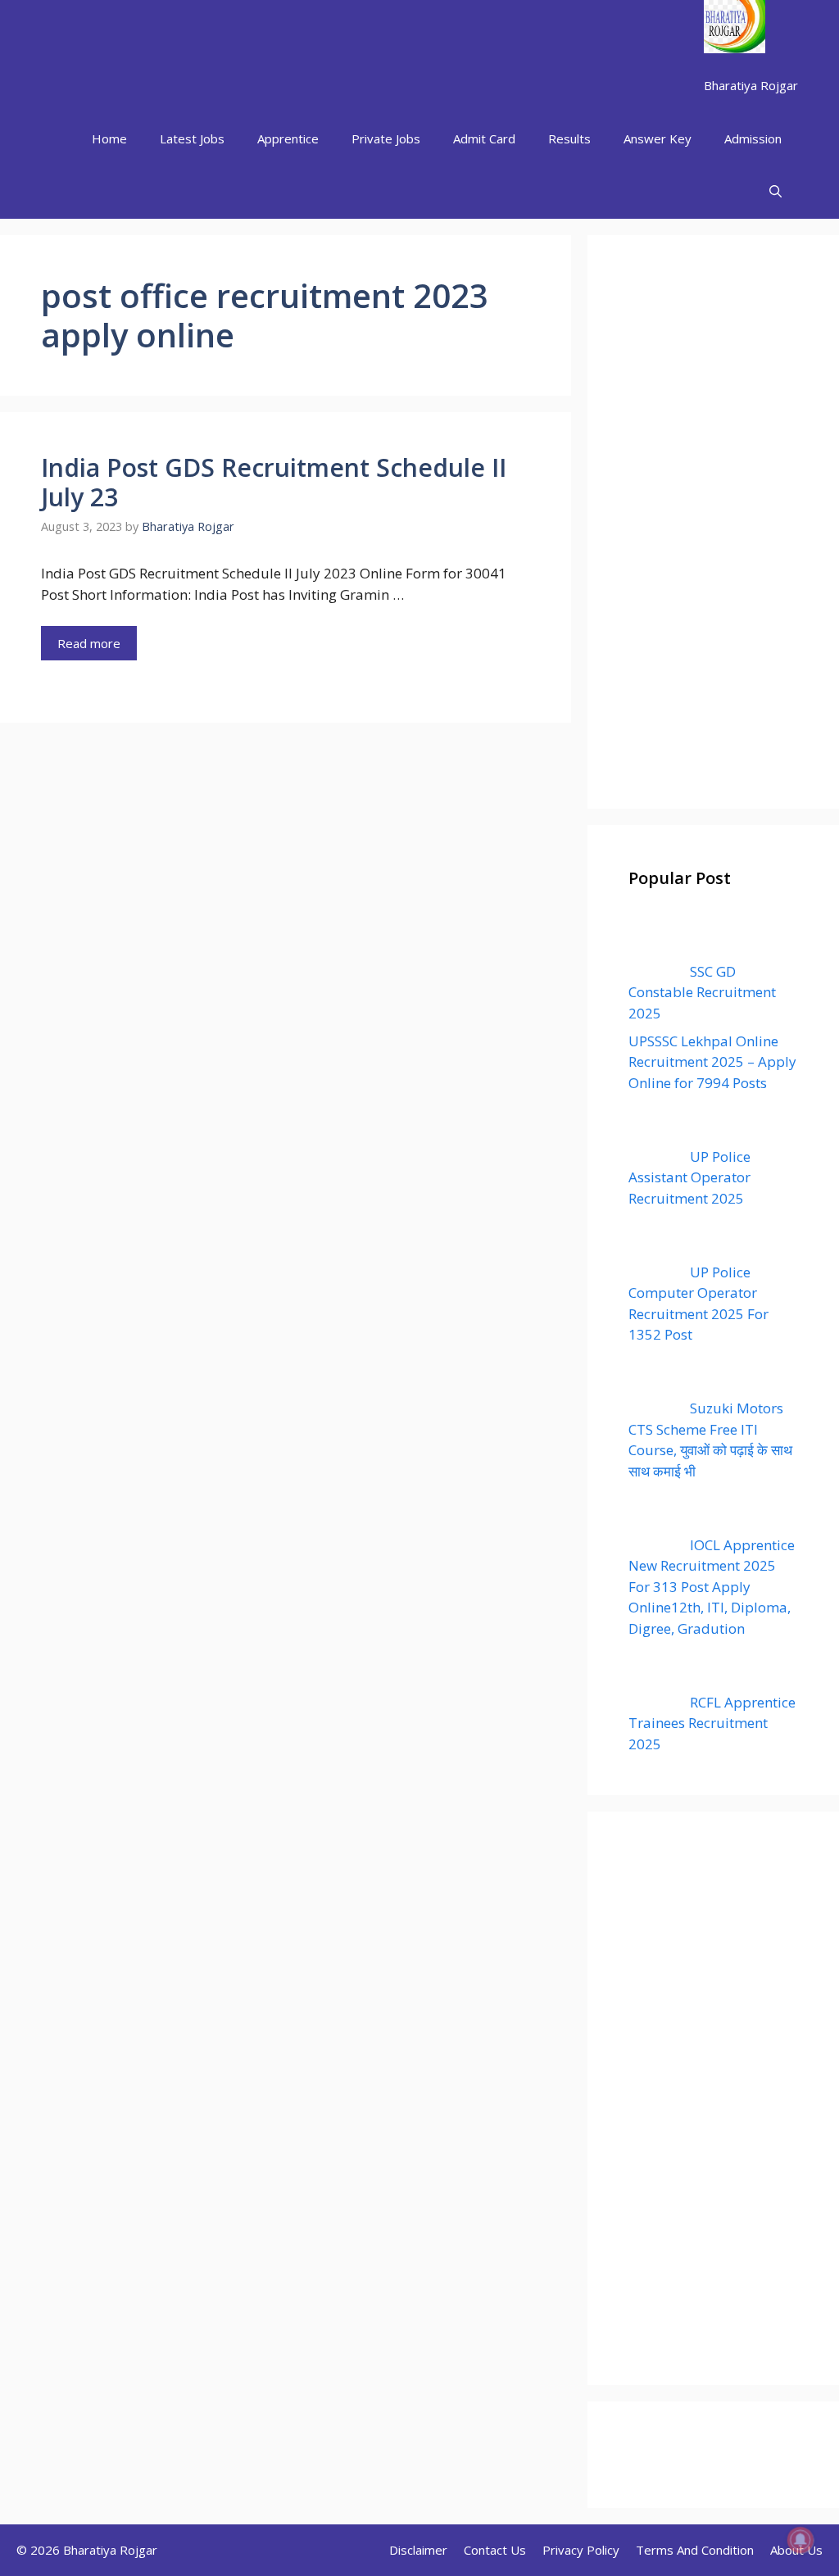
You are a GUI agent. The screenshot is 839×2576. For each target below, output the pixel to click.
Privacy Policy (581, 2550)
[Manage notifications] (800, 2540)
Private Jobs (386, 138)
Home (109, 138)
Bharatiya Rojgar (751, 85)
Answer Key (658, 138)
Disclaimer (418, 2550)
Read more (89, 643)
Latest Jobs (192, 138)
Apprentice (288, 138)
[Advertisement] (713, 522)
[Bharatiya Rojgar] (735, 29)
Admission (753, 138)
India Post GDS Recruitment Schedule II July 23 (274, 482)
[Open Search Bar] (776, 192)
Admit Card (484, 138)
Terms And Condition (695, 2550)
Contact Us (495, 2550)
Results (569, 138)
